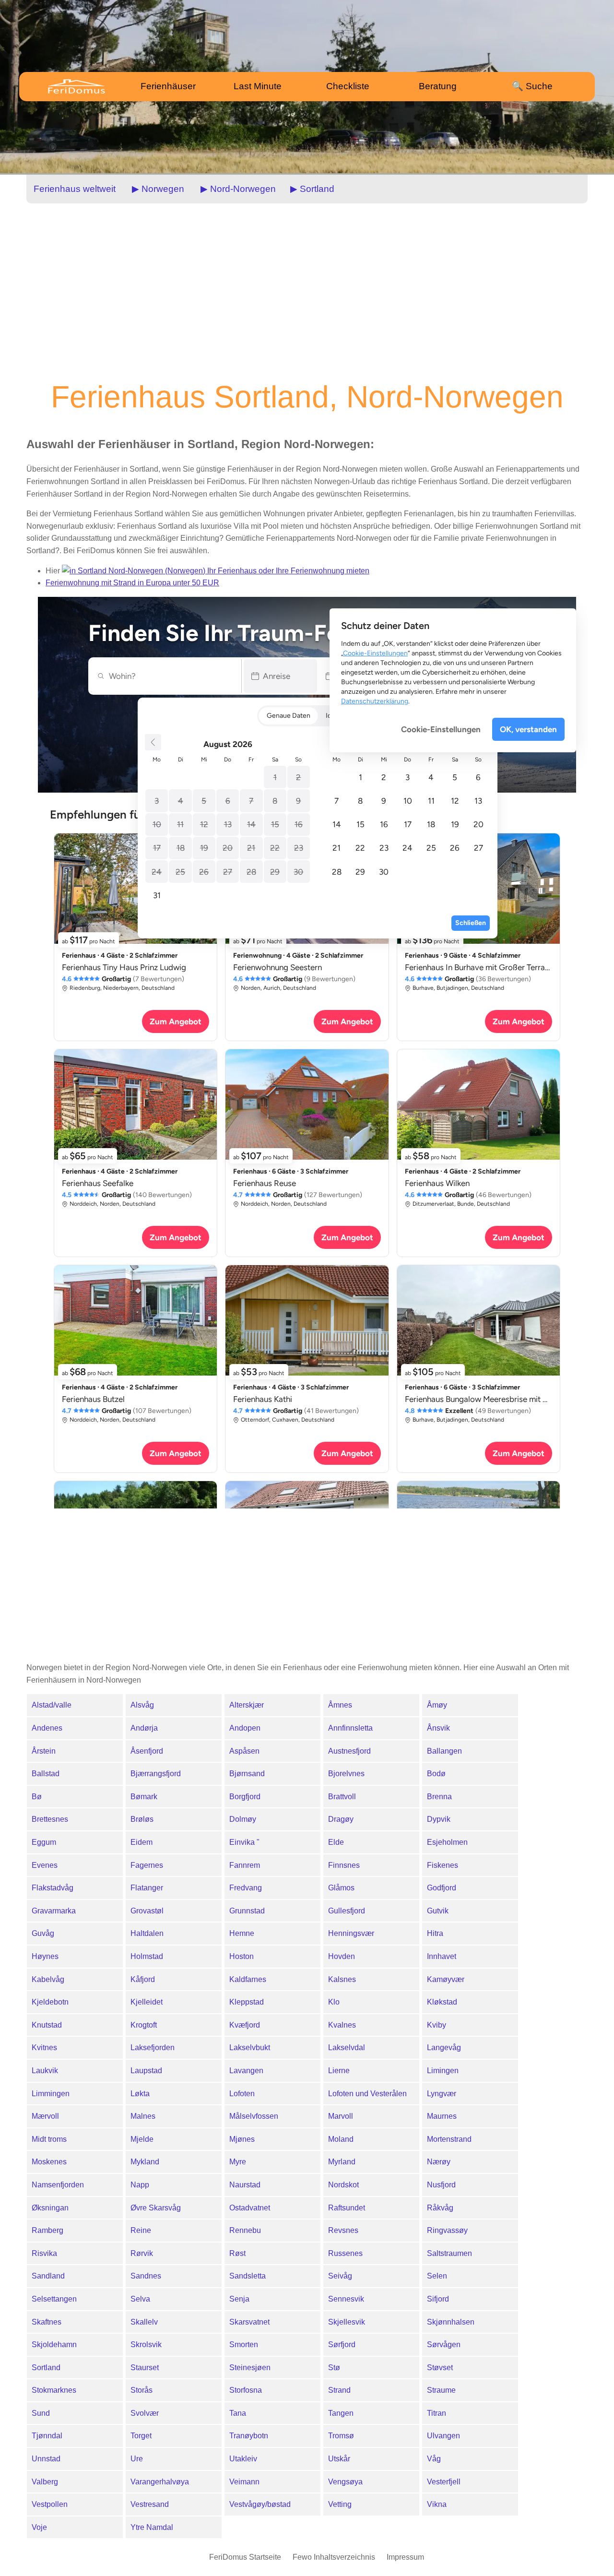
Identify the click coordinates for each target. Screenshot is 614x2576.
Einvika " (244, 1842)
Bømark (144, 1797)
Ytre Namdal (152, 2527)
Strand (339, 2390)
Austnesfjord (349, 1751)
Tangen (341, 2413)
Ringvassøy (447, 2230)
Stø (334, 2368)
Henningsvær (351, 1933)
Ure (137, 2459)
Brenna (439, 1797)
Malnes (143, 2116)
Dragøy (341, 1819)
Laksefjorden (153, 2048)
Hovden (342, 1956)
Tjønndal (47, 2436)
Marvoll (341, 2116)
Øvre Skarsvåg (156, 2208)
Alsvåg (142, 1705)
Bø (37, 1797)
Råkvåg (440, 2208)
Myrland (342, 2162)
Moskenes (49, 2162)
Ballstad (46, 1774)
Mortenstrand (449, 2139)
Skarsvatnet (249, 2322)
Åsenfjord (147, 1751)
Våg (434, 2459)
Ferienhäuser (168, 86)
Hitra (435, 1933)
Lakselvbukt (250, 2048)
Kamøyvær (446, 1979)
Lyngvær (442, 2094)
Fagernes (147, 1865)
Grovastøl (147, 1911)
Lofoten (242, 2094)
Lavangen (246, 2071)
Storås (142, 2390)
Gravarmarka (54, 1911)
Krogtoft (144, 2025)
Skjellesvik (347, 2322)
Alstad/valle (52, 1705)
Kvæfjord (245, 2025)
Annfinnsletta (350, 1728)
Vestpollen (50, 2504)
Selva (140, 2299)
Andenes (47, 1728)
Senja (239, 2299)
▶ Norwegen (158, 189)
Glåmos (341, 1888)
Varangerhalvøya (160, 2482)
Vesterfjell (444, 2482)
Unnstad (46, 2459)
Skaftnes (47, 2322)
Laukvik (45, 2071)
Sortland (46, 2368)
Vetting (340, 2504)
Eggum (44, 1842)
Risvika (44, 2253)
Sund (41, 2413)
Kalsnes (342, 1979)
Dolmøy (243, 1819)
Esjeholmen (447, 1842)
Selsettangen (54, 2299)
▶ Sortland (312, 189)
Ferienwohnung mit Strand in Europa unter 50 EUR (132, 583)
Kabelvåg (48, 1979)
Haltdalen (147, 1933)
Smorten (244, 2345)
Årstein (44, 1751)
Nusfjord (441, 2185)
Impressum (405, 2557)
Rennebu (245, 2230)
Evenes (45, 1865)
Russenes (345, 2253)
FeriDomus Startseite (245, 2557)
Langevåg (444, 2048)
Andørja (144, 1728)
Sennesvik (346, 2299)
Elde (336, 1842)
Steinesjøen (250, 2368)
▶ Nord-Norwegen (238, 189)
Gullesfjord (347, 1911)
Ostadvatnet (250, 2208)
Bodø (436, 1774)
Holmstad (147, 1956)
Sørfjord (342, 2345)
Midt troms (49, 2139)
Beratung (438, 86)
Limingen (443, 2071)
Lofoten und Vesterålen (367, 2094)
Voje (39, 2527)
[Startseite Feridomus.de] (85, 86)
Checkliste (348, 86)
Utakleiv (243, 2459)
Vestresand (150, 2504)
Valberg (45, 2482)
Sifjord (438, 2299)
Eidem (142, 1842)
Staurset (145, 2368)
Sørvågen (444, 2345)
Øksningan (50, 2208)
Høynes (45, 1956)
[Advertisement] (307, 291)
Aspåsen (244, 1751)
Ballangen (444, 1751)
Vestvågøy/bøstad (260, 2504)
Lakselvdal (347, 2048)
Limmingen (51, 2094)
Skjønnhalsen (451, 2322)
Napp (140, 2185)
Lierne (339, 2071)
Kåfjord (143, 1979)
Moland (341, 2139)
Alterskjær (247, 1705)
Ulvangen (443, 2436)
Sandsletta (248, 2276)
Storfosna (246, 2390)
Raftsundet (347, 2208)
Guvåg (43, 1933)
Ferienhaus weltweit (75, 189)
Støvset (440, 2368)
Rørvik (142, 2253)
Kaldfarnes (248, 1979)
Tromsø (341, 2436)
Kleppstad (247, 2002)
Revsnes (343, 2230)
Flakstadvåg (53, 1888)
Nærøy (439, 2162)
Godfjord (442, 1888)
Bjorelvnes (346, 1774)
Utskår (339, 2459)
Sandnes (146, 2276)
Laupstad (146, 2071)
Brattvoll (342, 1797)
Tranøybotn (249, 2436)
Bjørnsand (247, 1774)
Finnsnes (344, 1865)
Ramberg (47, 2230)
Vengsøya (345, 2482)
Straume (441, 2390)
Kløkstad (442, 2002)
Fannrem (245, 1865)
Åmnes (340, 1705)
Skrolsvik (146, 2345)
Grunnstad (247, 1911)
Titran (437, 2413)
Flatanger (147, 1888)
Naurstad (245, 2185)
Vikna (437, 2504)
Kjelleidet (147, 2002)
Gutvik (438, 1911)
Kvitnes (44, 2048)
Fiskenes (443, 1865)
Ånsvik (438, 1728)
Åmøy (437, 1705)
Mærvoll (45, 2116)
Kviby (437, 2025)
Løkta (140, 2094)
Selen (437, 2276)
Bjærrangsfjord (156, 1774)
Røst (237, 2253)
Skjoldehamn (54, 2345)
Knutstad (47, 2025)
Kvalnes (342, 2025)
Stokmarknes (54, 2390)
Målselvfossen (254, 2116)
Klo (334, 2002)
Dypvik (439, 1819)
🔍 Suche (532, 86)
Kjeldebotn (50, 2002)
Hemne (242, 1933)
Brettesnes (50, 1819)
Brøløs (142, 1819)
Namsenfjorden (58, 2185)
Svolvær (145, 2413)
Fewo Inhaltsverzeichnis (334, 2557)
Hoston (242, 1956)
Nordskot (343, 2185)
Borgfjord (245, 1797)
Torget (141, 2436)
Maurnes (442, 2116)
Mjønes (242, 2139)
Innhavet (442, 1956)
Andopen (245, 1728)
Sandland (48, 2276)
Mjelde (142, 2139)
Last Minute (258, 86)
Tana (238, 2413)
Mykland (145, 2162)
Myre (238, 2162)
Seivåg (340, 2276)
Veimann (244, 2482)
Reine (141, 2230)
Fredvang (246, 1888)
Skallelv (144, 2322)
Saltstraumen (449, 2253)
